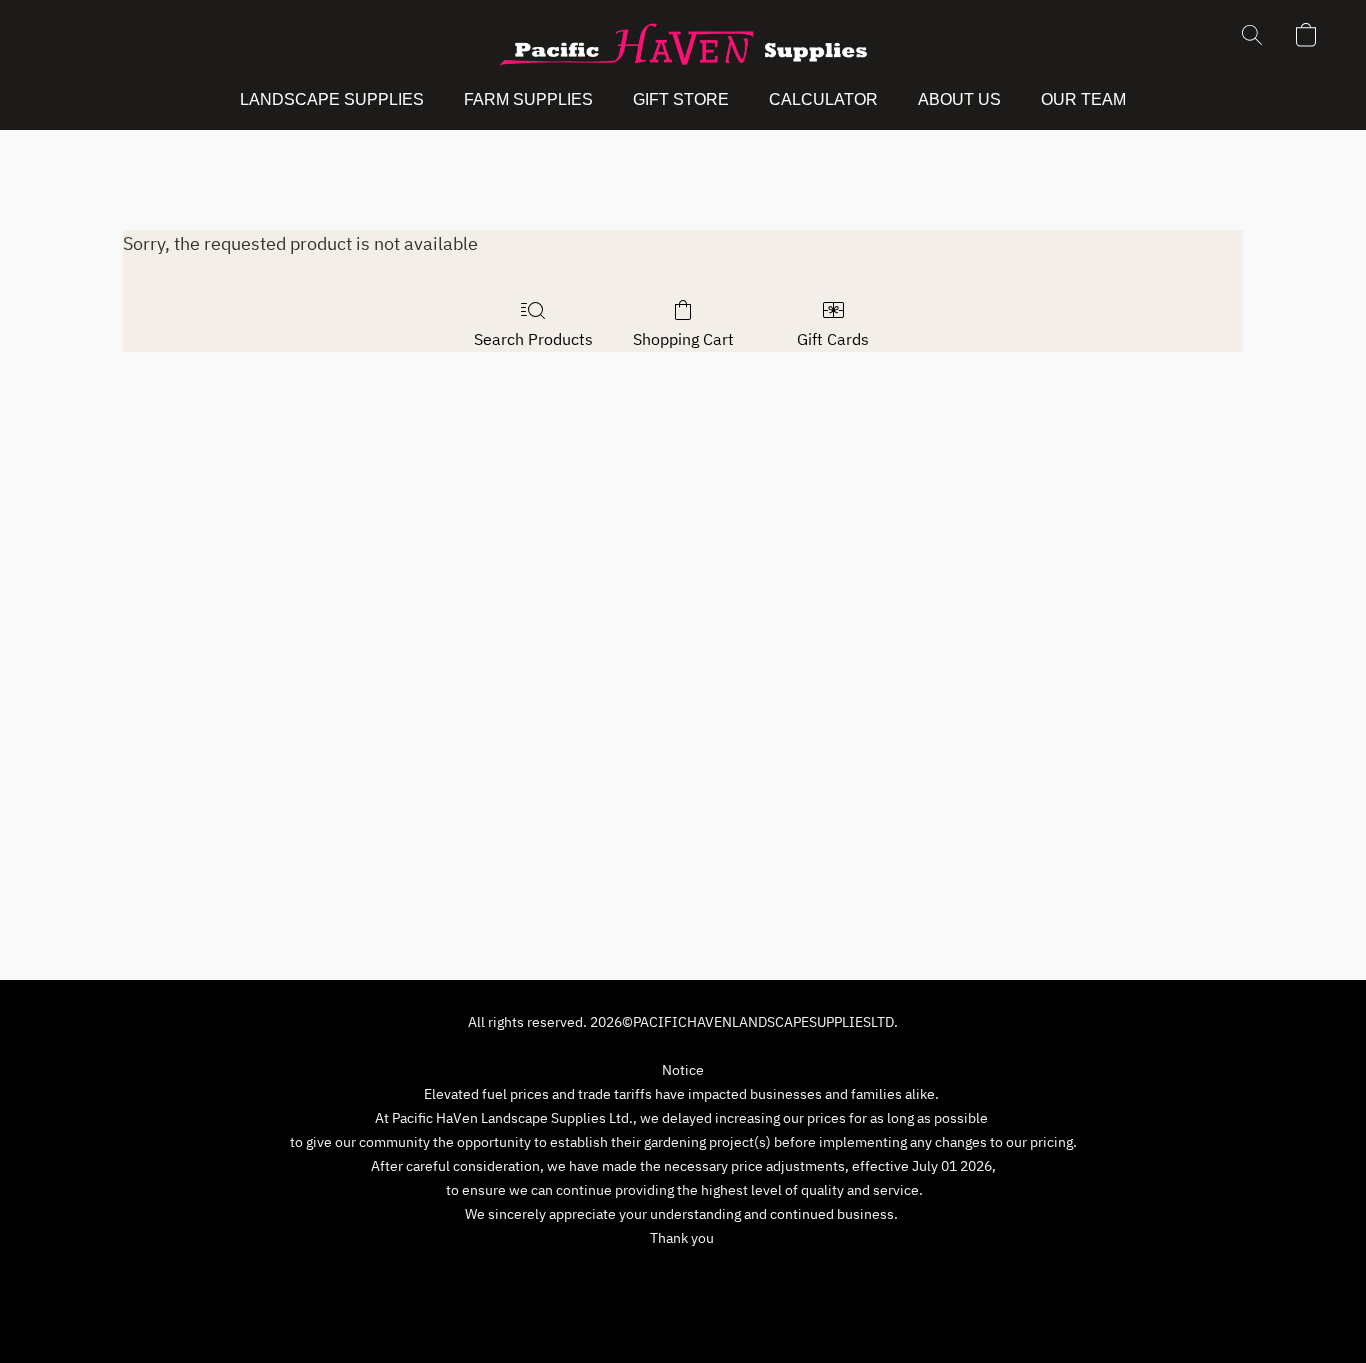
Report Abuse (843, 1275)
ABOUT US (959, 99)
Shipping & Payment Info (702, 1275)
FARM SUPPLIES (528, 99)
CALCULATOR (823, 99)
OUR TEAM (1083, 99)
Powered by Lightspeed (683, 1310)
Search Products (533, 339)
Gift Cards (833, 339)
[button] (683, 45)
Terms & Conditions (542, 1275)
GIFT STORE (681, 99)
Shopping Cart (683, 339)
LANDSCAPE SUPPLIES (332, 99)
